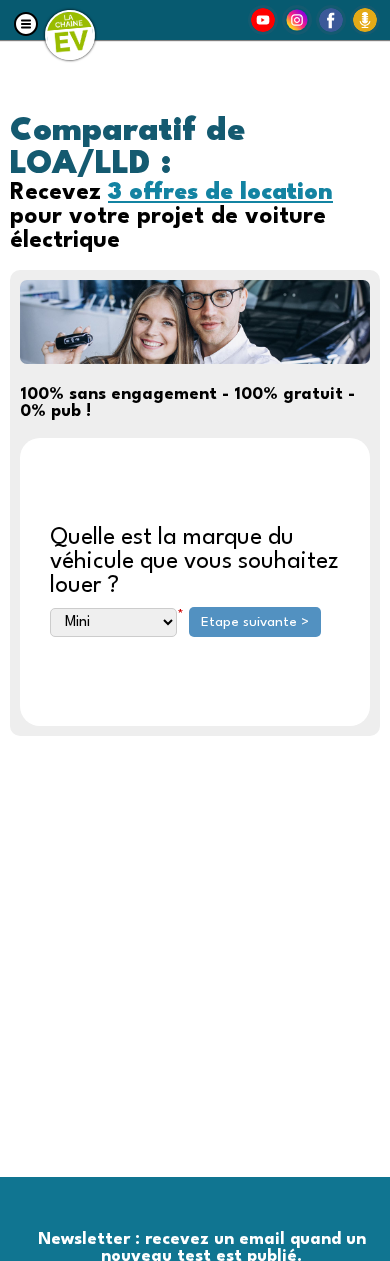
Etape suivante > (255, 622)
